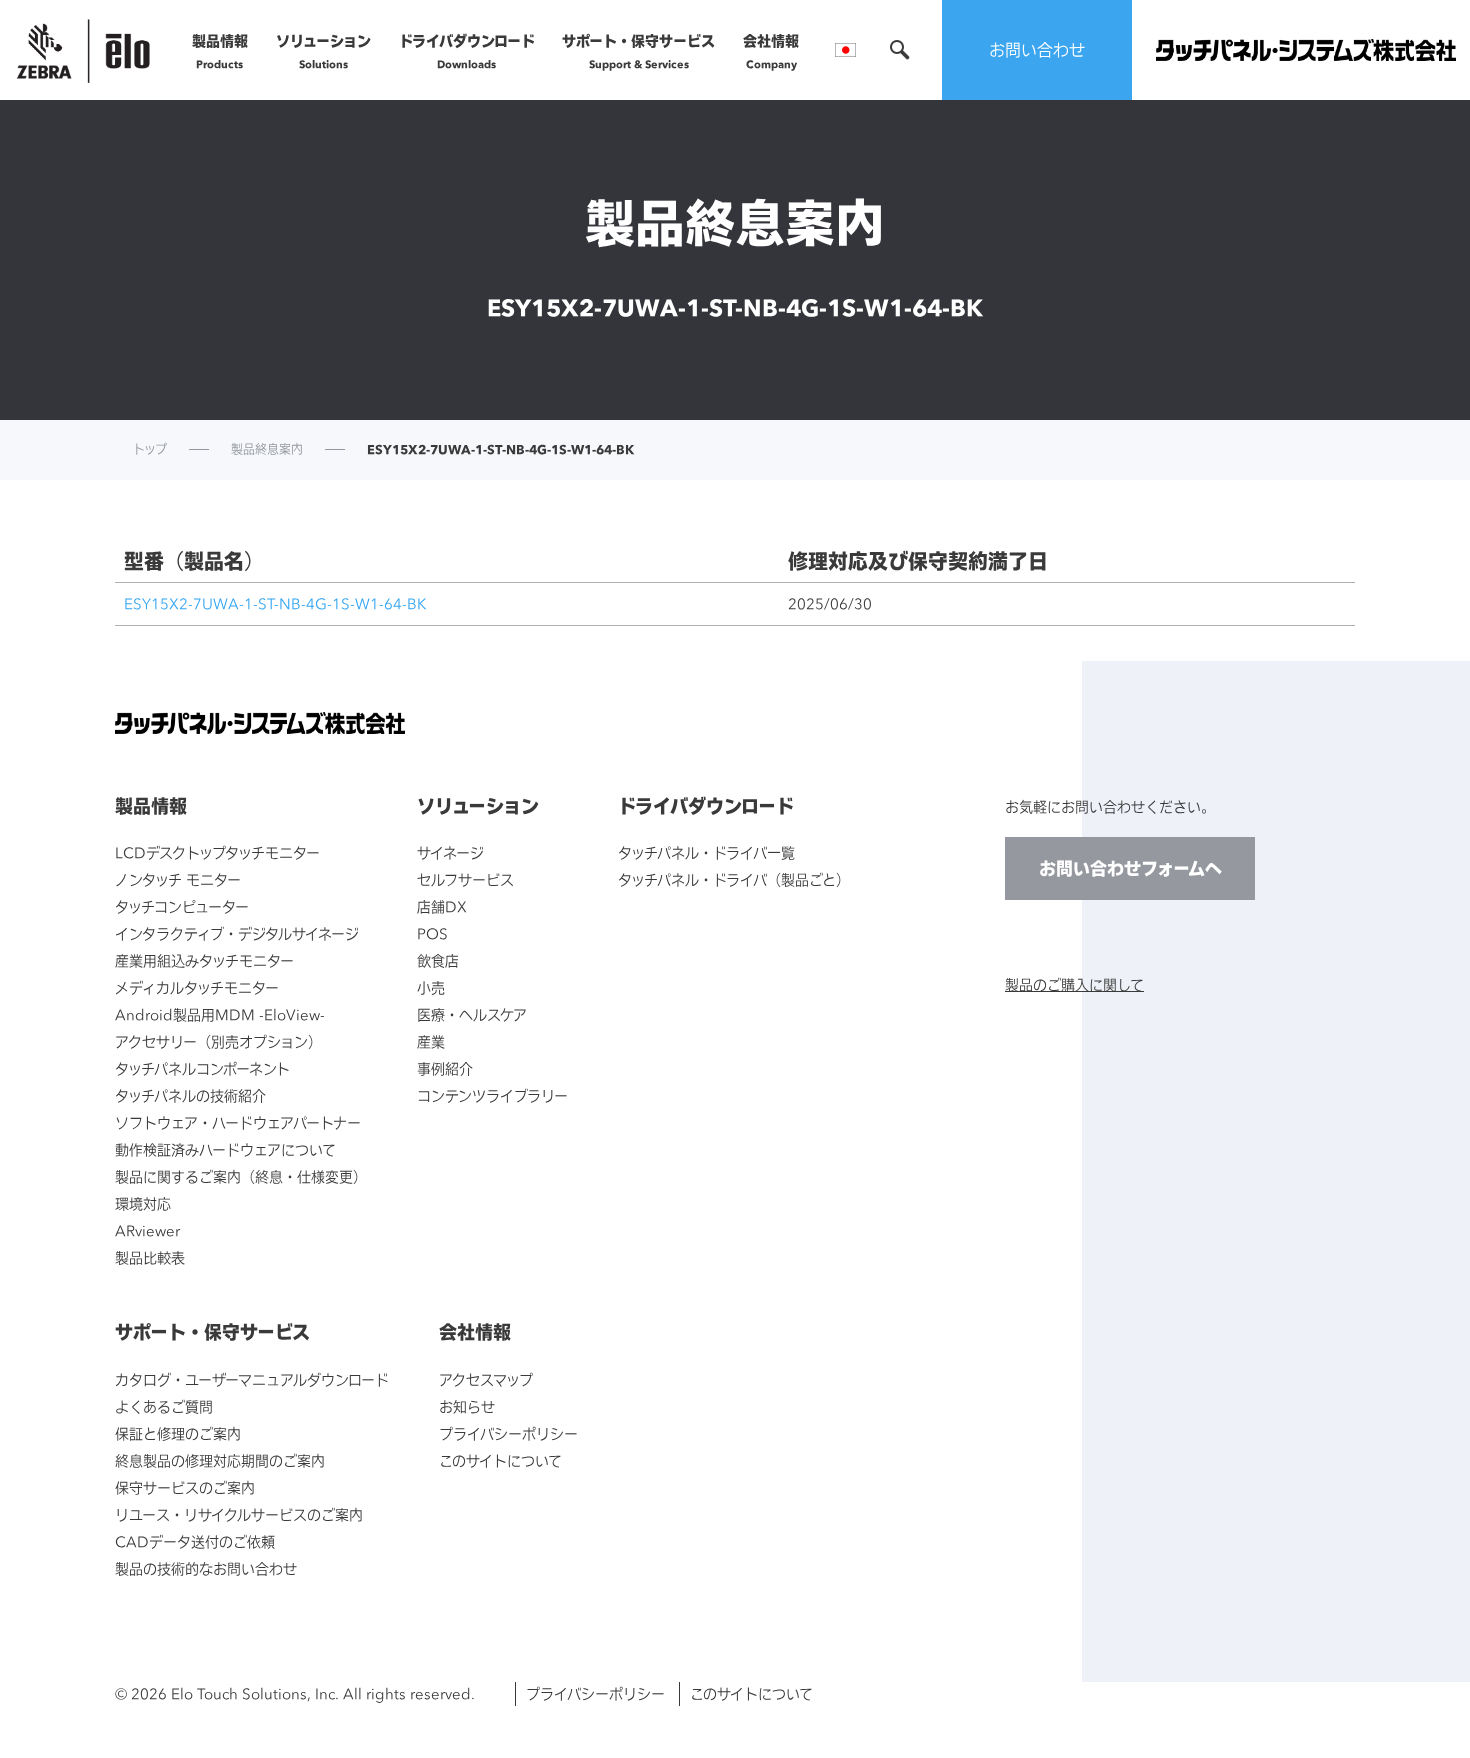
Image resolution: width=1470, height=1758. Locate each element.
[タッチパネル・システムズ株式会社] (1306, 50)
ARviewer (147, 1230)
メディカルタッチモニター (197, 987)
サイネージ (450, 852)
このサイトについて (500, 1460)
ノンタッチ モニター (178, 879)
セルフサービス (465, 879)
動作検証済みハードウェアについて (225, 1149)
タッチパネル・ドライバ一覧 (706, 852)
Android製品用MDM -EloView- (220, 1014)
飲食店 (438, 960)
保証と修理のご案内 (178, 1433)
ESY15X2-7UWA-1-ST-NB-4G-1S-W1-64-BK (275, 603)
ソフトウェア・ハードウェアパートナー (238, 1122)
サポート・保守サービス (638, 51)
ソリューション (323, 51)
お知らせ (467, 1406)
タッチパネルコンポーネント (202, 1068)
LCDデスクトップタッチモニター (217, 852)
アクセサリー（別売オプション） (218, 1041)
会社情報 (771, 51)
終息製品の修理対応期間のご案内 (220, 1460)
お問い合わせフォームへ (1130, 868)
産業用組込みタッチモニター (204, 960)
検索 (900, 50)
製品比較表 (150, 1257)
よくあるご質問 (164, 1406)
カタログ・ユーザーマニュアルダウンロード (252, 1379)
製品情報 (220, 51)
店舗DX (442, 906)
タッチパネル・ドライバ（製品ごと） (734, 879)
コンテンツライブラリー (492, 1095)
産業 (431, 1041)
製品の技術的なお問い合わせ (206, 1568)
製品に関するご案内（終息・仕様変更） (241, 1176)
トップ (150, 450)
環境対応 (143, 1203)
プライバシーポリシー (508, 1433)
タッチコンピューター (182, 906)
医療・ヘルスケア (472, 1014)
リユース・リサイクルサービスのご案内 (239, 1514)
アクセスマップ (486, 1379)
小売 (431, 987)
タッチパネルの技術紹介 (190, 1095)
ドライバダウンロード (467, 51)
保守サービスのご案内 (185, 1487)
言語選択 (845, 50)
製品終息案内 (267, 450)
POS (432, 933)
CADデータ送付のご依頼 (195, 1541)
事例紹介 (445, 1068)
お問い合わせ (1037, 50)
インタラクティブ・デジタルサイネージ (237, 933)
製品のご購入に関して (1074, 984)
